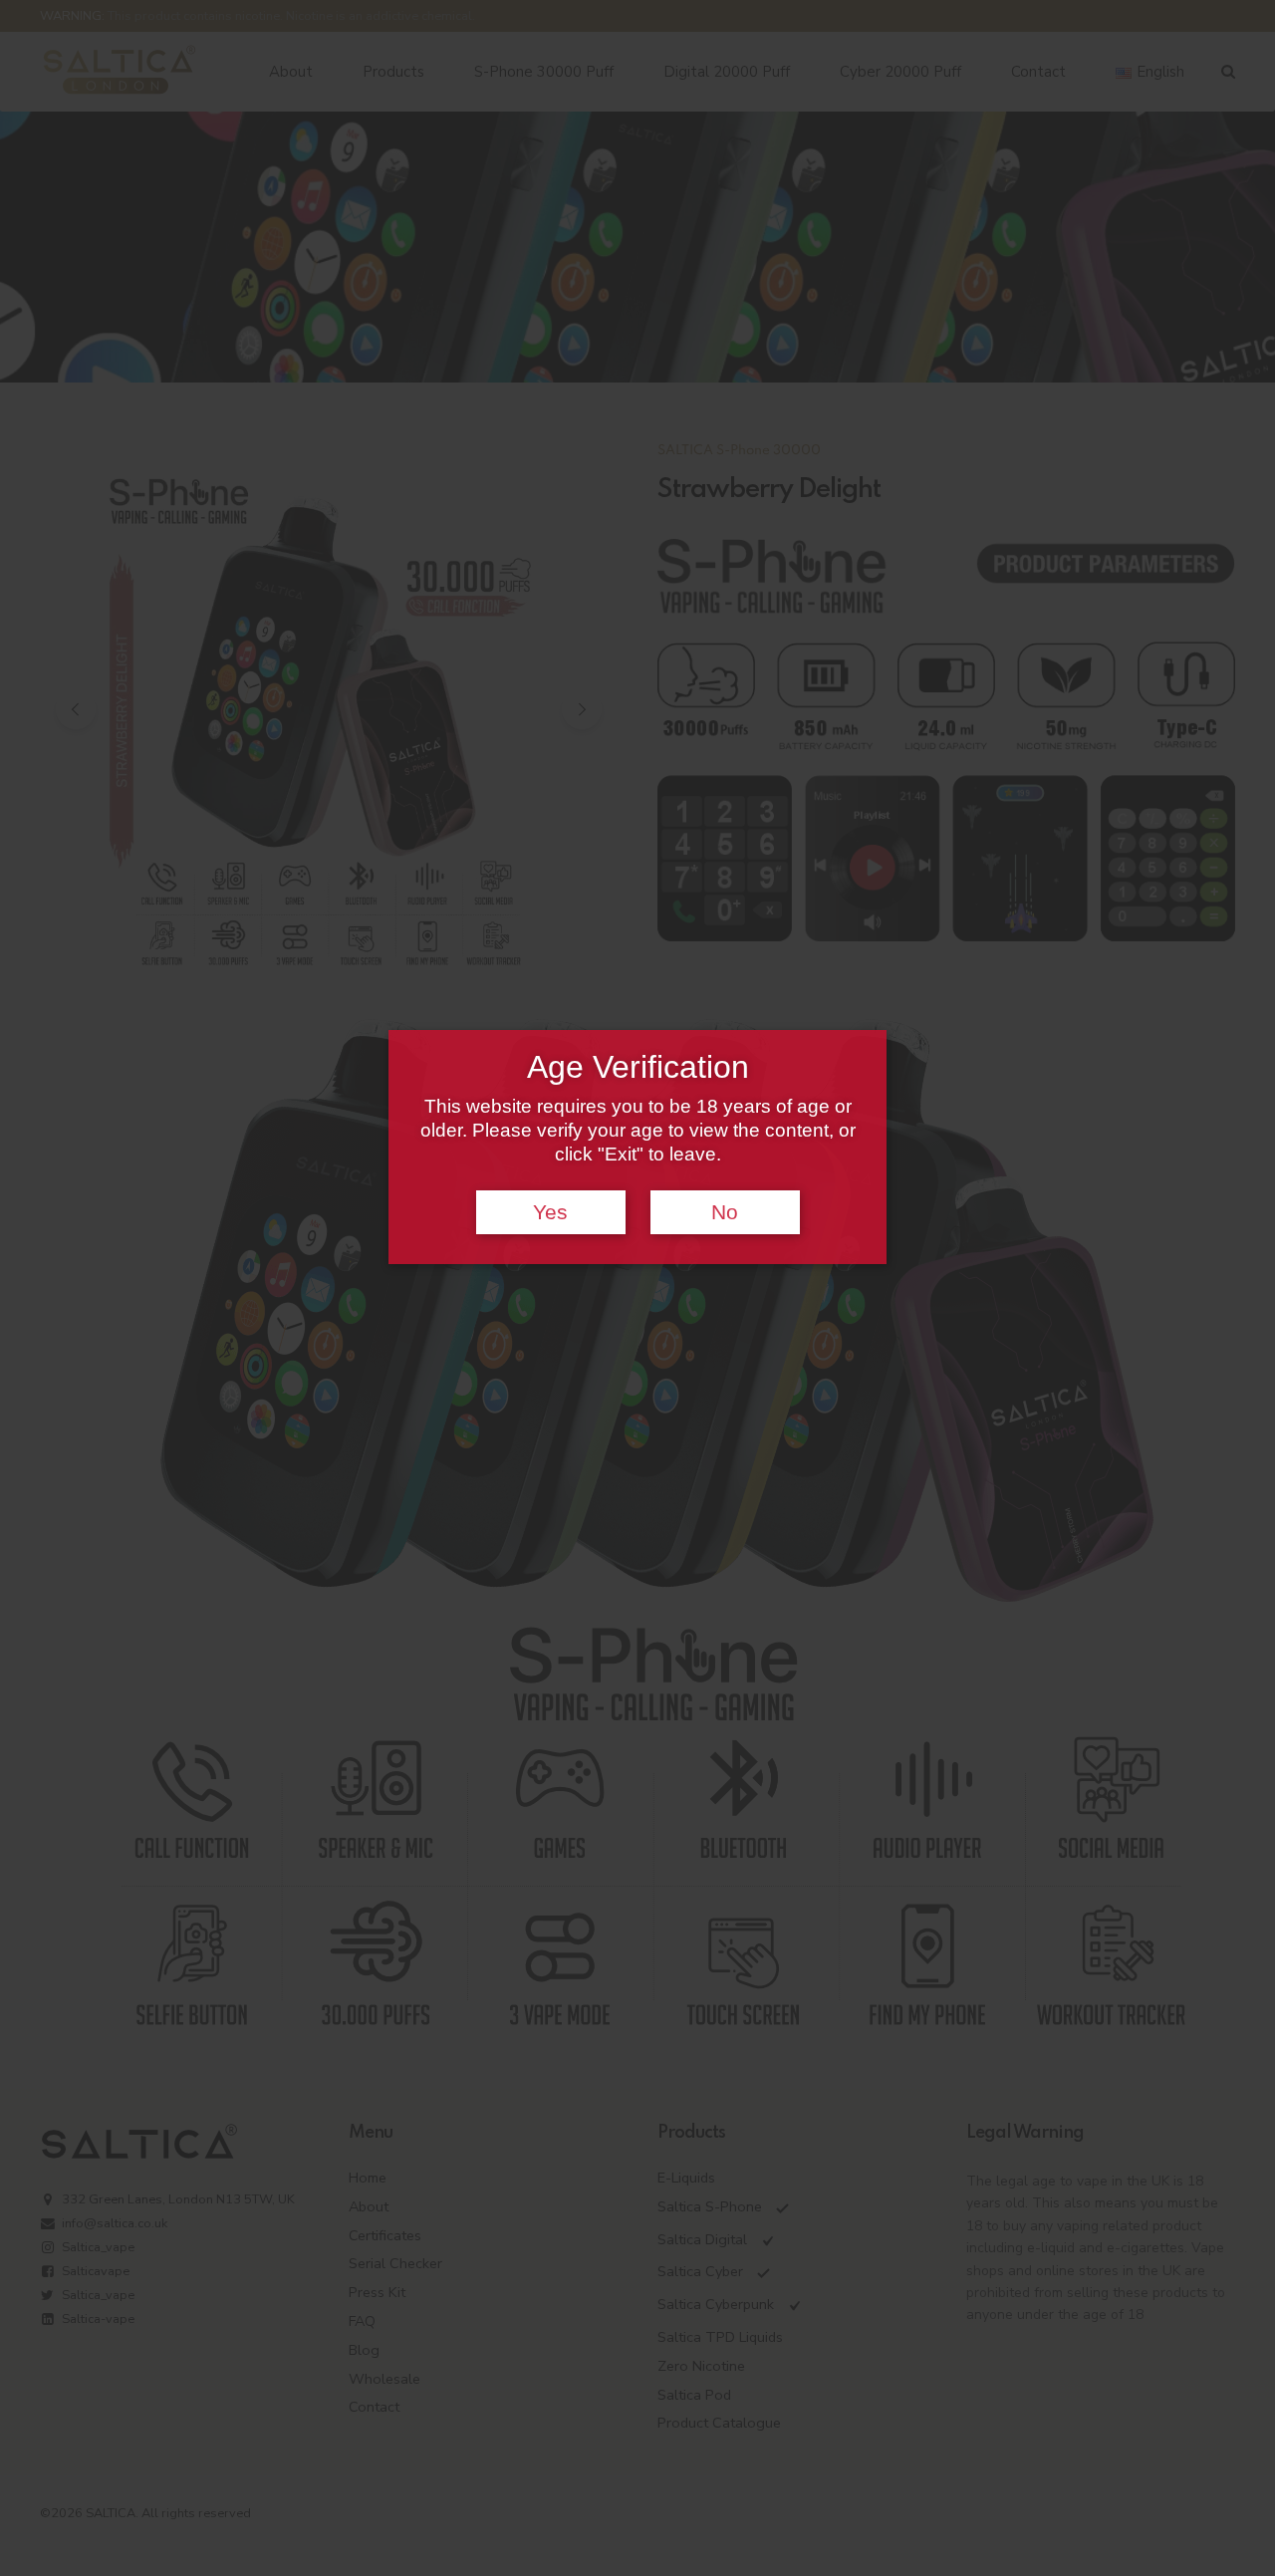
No (725, 1212)
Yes (550, 1212)
